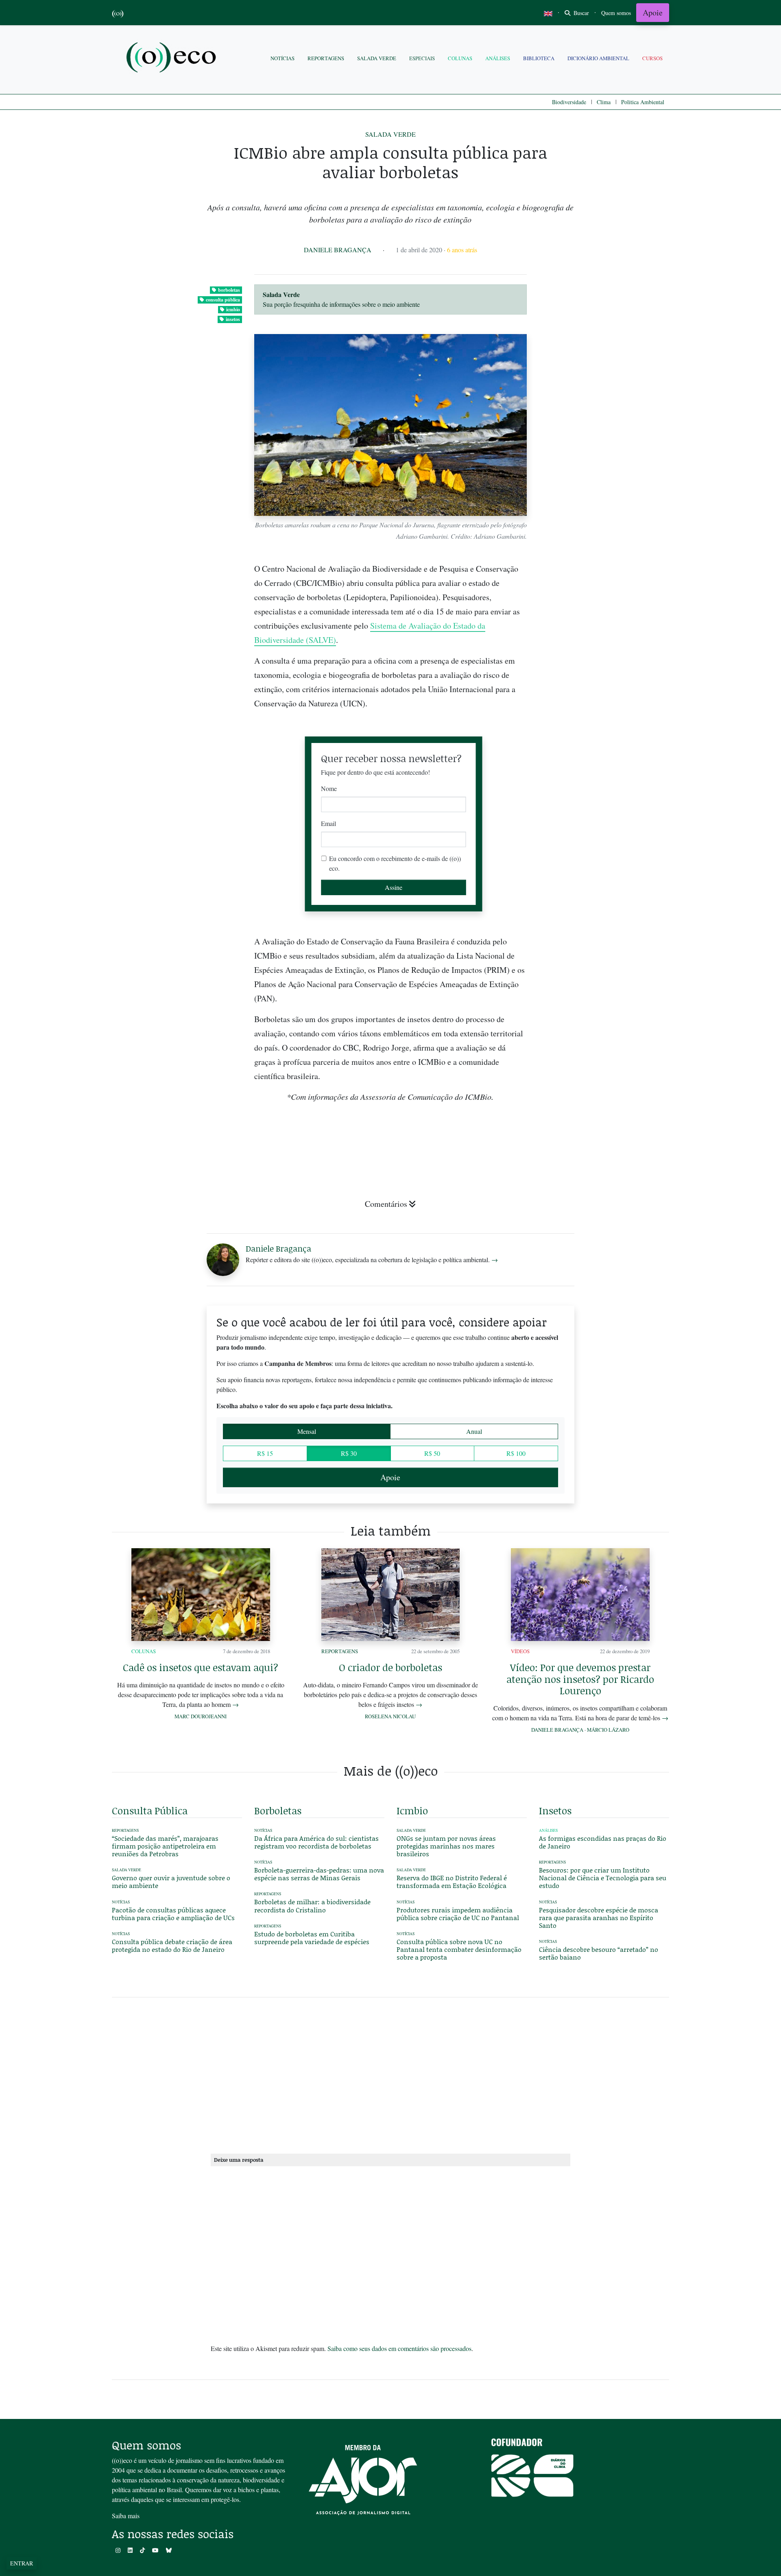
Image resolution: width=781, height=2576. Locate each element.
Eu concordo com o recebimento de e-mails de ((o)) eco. (395, 863)
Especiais (422, 58)
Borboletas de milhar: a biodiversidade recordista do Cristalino (312, 1905)
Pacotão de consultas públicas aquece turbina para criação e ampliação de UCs (173, 1914)
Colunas (460, 58)
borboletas (229, 290)
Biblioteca (539, 58)
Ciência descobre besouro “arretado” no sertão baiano (599, 1953)
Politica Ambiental (643, 102)
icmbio (233, 309)
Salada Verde (377, 58)
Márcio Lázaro (608, 1730)
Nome (329, 788)
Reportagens (326, 58)
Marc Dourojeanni (201, 1716)
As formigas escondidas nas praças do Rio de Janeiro (603, 1842)
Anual (474, 1431)
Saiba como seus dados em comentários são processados (399, 2348)
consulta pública (223, 300)
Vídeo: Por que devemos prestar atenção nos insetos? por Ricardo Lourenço (580, 1679)
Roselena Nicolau (390, 1716)
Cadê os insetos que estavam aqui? (201, 1667)
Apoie (653, 12)
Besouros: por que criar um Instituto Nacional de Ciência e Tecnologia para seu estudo (603, 1878)
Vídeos (520, 1651)
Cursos (652, 58)
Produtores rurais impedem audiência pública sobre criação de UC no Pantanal (458, 1914)
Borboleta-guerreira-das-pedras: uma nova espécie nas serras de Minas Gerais (319, 1874)
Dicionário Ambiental (598, 58)
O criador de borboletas (390, 1667)
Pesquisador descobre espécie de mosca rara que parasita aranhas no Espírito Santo (599, 1917)
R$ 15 (265, 1453)
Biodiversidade (569, 102)
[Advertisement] (604, 999)
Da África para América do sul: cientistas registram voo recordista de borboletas (316, 1842)
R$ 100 (516, 1453)
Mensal (307, 1431)
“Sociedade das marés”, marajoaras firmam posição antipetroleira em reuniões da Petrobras (165, 1846)
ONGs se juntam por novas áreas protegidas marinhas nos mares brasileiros (446, 1846)
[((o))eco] (173, 58)
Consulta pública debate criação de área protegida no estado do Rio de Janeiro (172, 1945)
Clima (604, 102)
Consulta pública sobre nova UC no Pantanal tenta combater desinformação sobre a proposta (459, 1949)
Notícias (283, 58)
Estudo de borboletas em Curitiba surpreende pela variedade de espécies (312, 1938)
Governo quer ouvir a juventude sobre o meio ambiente (171, 1881)
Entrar (22, 2563)
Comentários (386, 1204)
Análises (498, 58)
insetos (233, 319)
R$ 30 (349, 1453)
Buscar (580, 13)
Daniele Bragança (338, 250)
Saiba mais (126, 2516)
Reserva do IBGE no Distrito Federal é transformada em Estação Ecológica (452, 1881)
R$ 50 (432, 1453)
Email (328, 823)
